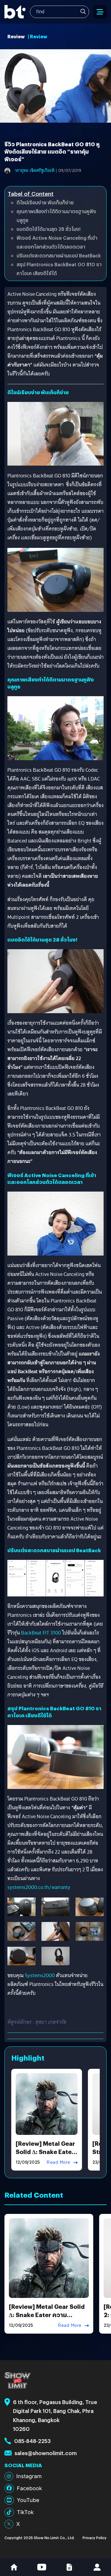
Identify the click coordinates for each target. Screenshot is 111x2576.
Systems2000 (40, 1975)
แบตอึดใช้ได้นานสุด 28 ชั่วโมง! (49, 229)
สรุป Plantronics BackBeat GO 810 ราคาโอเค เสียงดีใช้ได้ (59, 269)
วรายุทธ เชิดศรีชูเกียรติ (35, 170)
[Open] (100, 12)
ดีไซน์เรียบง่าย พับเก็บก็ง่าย (45, 202)
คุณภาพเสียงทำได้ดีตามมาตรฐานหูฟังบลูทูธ (56, 216)
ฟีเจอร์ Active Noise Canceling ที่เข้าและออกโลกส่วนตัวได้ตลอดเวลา (57, 242)
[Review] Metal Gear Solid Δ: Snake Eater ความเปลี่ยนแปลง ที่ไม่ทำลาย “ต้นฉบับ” (47, 2319)
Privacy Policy (95, 2538)
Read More (58, 2162)
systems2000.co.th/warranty (39, 1887)
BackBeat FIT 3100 (41, 1633)
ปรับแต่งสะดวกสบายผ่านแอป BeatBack (59, 256)
